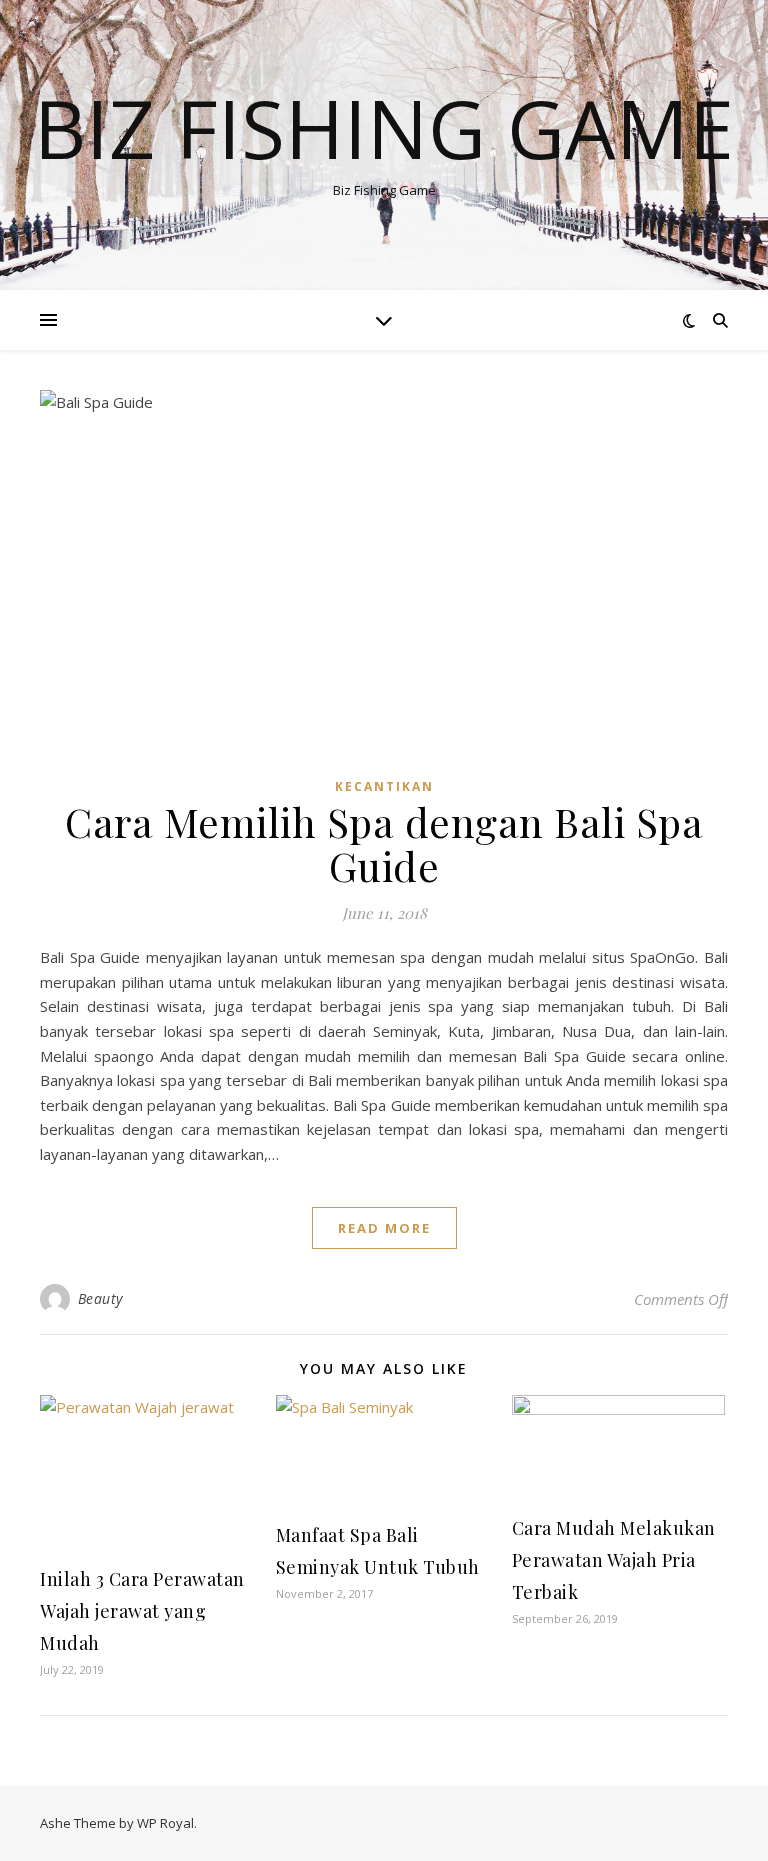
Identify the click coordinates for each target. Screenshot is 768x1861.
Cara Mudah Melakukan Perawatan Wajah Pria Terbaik (614, 1560)
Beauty (100, 1298)
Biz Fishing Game (384, 128)
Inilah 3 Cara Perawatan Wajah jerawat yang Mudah (142, 1611)
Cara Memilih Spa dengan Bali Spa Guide (384, 843)
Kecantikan (384, 786)
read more (384, 1228)
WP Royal (165, 1823)
